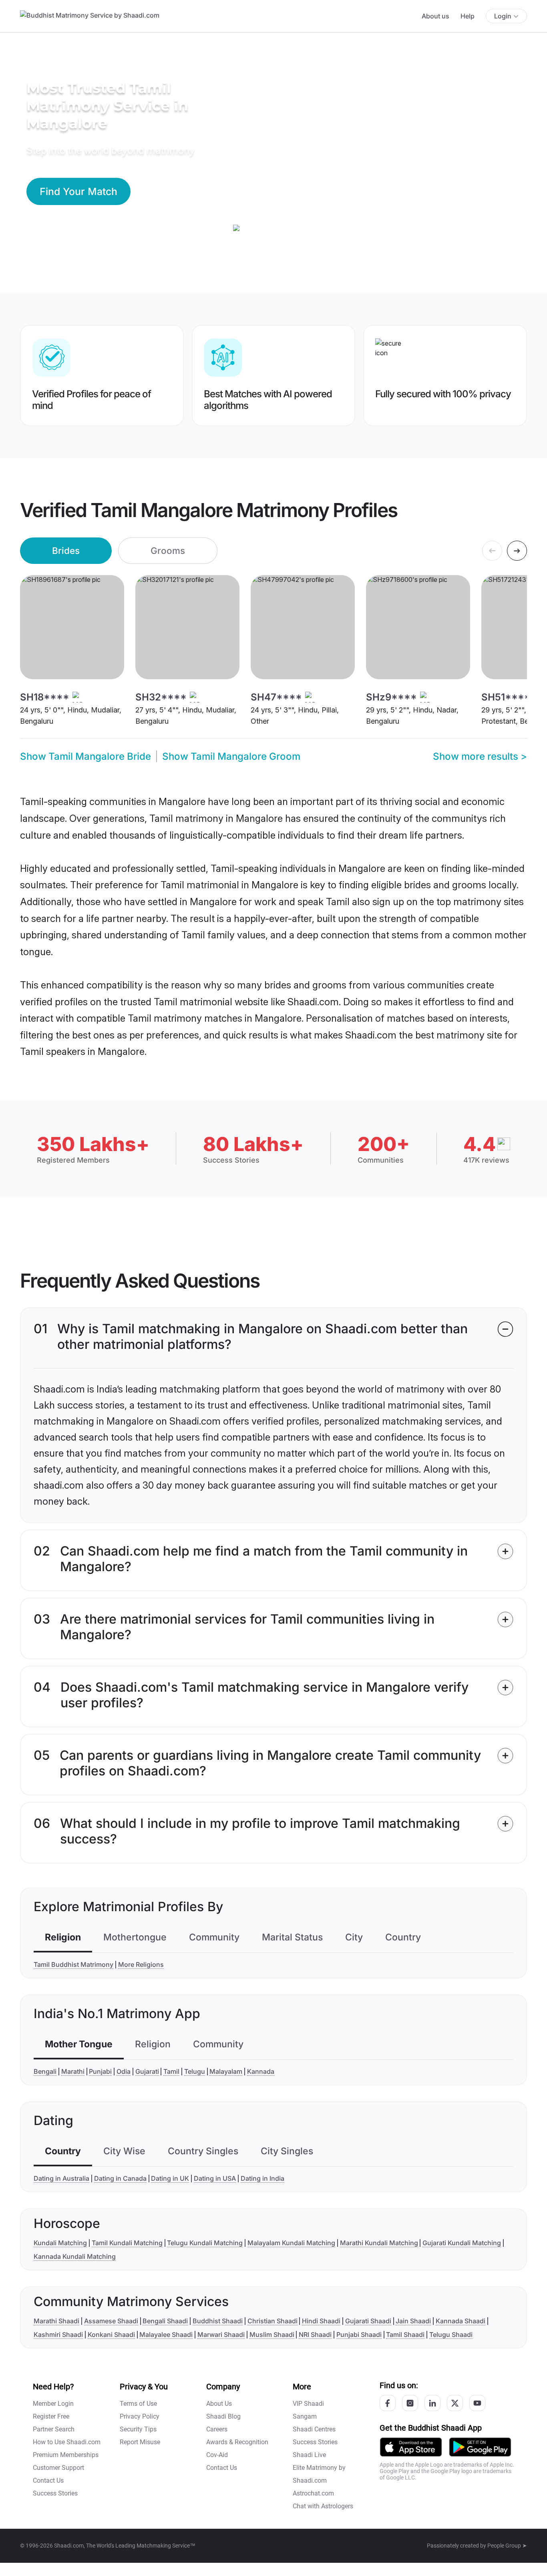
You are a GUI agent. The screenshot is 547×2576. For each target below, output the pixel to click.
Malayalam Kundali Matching (291, 2243)
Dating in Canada (120, 2178)
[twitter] (455, 2403)
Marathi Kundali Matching (379, 2243)
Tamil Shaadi (405, 2334)
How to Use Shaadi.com (67, 2442)
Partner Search (54, 2429)
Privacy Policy (140, 2416)
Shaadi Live (309, 2455)
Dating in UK (170, 2178)
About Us (219, 2404)
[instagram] (410, 2403)
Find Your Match (78, 191)
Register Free (51, 2416)
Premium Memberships (66, 2455)
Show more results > (480, 756)
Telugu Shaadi (451, 2334)
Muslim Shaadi (272, 2334)
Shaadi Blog (223, 2416)
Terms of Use (138, 2404)
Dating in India (262, 2178)
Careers (217, 2429)
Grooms (168, 550)
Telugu (195, 2071)
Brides (66, 550)
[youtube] (477, 2403)
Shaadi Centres (314, 2429)
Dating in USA (215, 2178)
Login (503, 16)
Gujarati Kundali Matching (462, 2243)
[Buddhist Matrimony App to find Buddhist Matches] (411, 2446)
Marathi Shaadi (56, 2321)
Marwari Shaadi (221, 2334)
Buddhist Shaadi (218, 2321)
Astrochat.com (313, 2493)
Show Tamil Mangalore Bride (85, 756)
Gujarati (147, 2071)
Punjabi (100, 2071)
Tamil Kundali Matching (127, 2243)
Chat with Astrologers (323, 2506)
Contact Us (48, 2480)
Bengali (45, 2071)
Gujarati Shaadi (368, 2321)
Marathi (73, 2071)
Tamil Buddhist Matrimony (73, 1964)
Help (468, 16)
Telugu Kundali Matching (205, 2243)
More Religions (141, 1964)
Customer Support (58, 2468)
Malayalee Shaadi (166, 2334)
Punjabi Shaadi (359, 2334)
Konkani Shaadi (111, 2334)
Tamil (171, 2071)
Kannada (261, 2071)
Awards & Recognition (237, 2442)
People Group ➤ (507, 2546)
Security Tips (138, 2429)
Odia (124, 2071)
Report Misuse (140, 2442)
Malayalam (226, 2071)
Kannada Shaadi (461, 2321)
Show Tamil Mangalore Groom (231, 756)
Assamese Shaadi (111, 2321)
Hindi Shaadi (321, 2321)
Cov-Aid (217, 2455)
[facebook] (388, 2403)
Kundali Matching (60, 2243)
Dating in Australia (61, 2178)
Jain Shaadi (413, 2321)
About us (435, 16)
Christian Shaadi (272, 2321)
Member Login (53, 2404)
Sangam (305, 2416)
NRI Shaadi (315, 2334)
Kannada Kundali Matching (75, 2256)
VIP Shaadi (308, 2404)
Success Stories (55, 2493)
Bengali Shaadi (165, 2321)
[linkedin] (432, 2403)
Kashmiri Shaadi (58, 2334)
